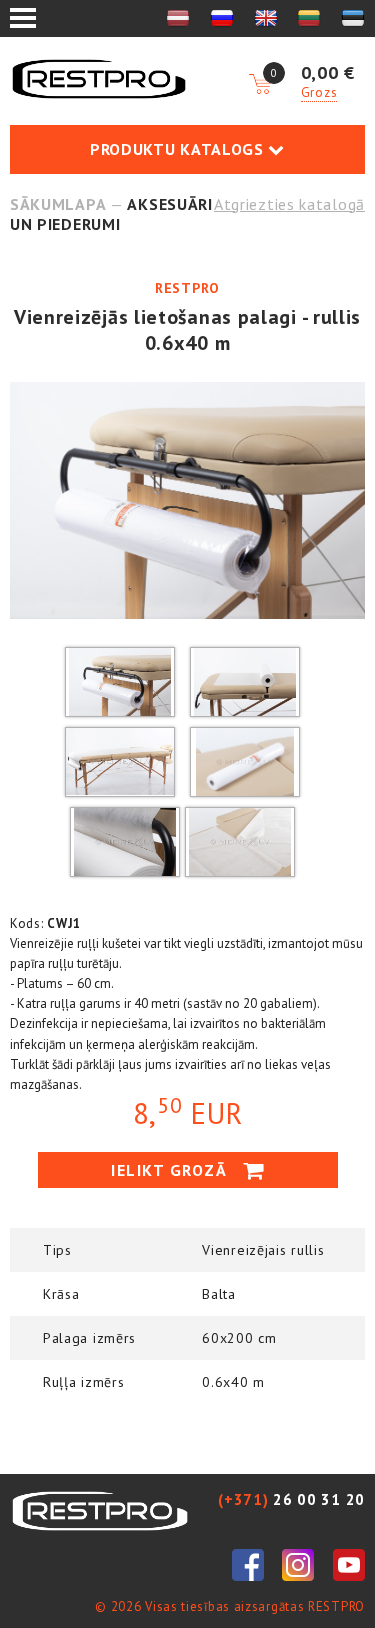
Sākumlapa (58, 204)
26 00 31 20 (291, 1499)
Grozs (319, 92)
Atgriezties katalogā (289, 204)
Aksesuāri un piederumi (111, 214)
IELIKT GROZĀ (172, 1170)
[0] (260, 85)
